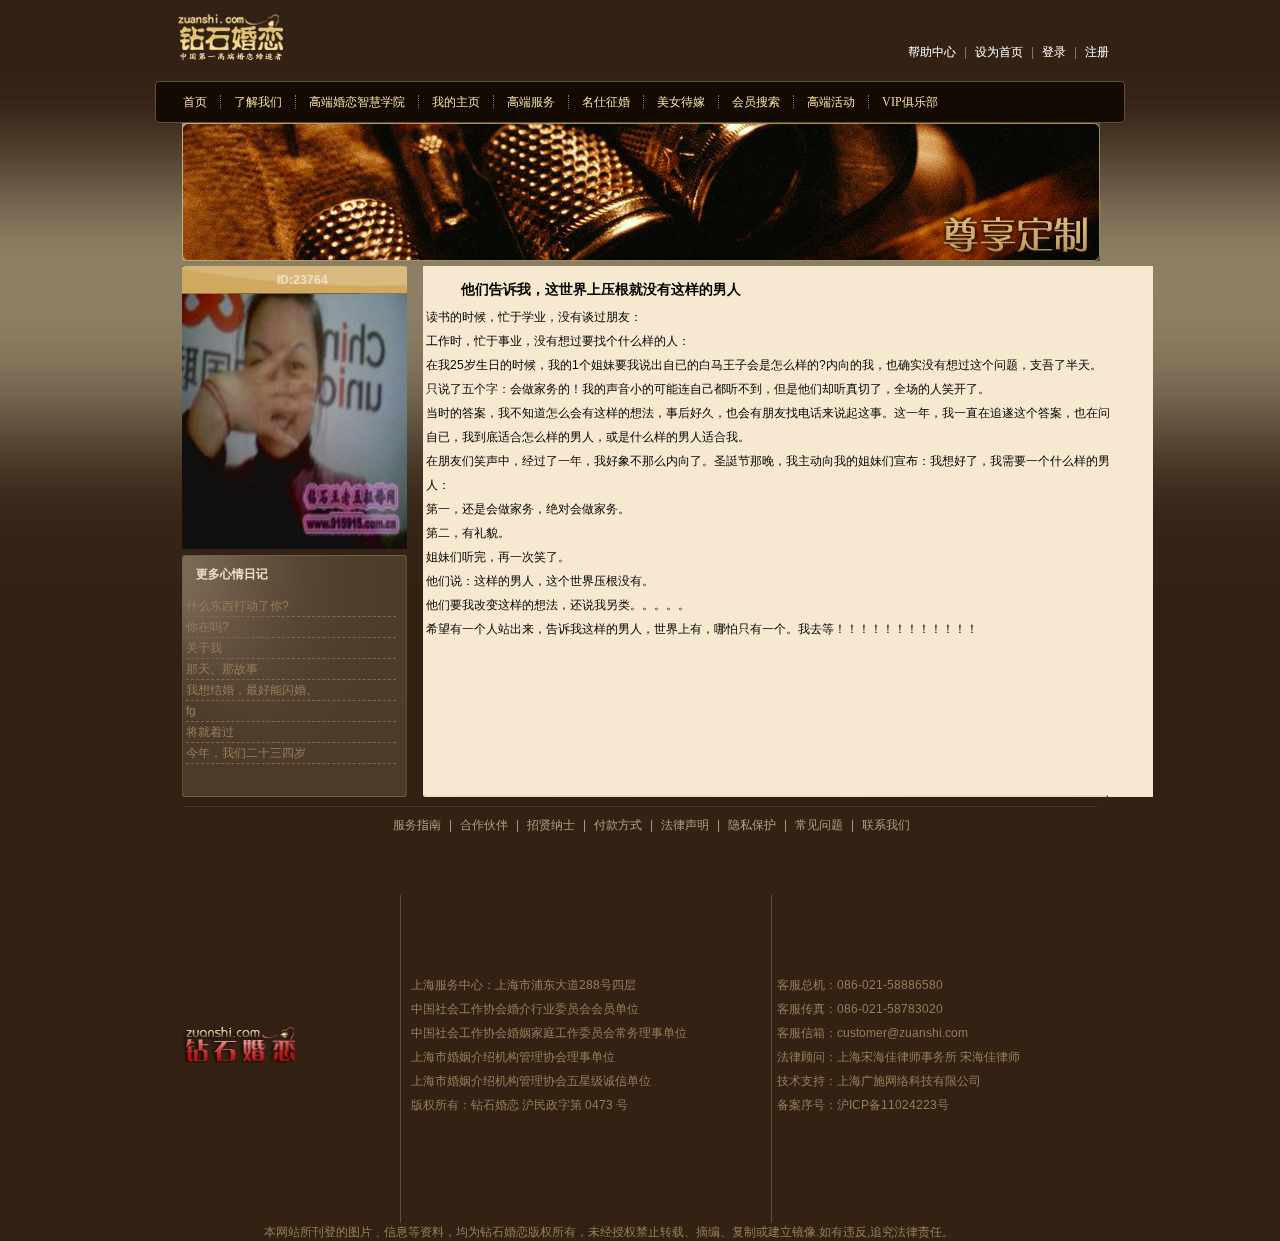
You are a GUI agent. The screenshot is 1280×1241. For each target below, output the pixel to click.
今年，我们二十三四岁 (246, 753)
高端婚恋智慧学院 (357, 102)
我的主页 (456, 102)
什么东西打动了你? (237, 606)
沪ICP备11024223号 (893, 1105)
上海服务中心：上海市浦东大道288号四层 (523, 985)
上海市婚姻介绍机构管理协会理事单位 (513, 1057)
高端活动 (831, 102)
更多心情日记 (232, 574)
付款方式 (618, 825)
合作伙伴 (484, 825)
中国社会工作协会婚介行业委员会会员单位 (525, 1009)
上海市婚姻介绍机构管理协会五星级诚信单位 (531, 1081)
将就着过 (210, 732)
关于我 (204, 648)
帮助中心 (932, 52)
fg (191, 711)
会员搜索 (756, 102)
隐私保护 (752, 825)
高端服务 (531, 102)
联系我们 (886, 825)
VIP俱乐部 (910, 102)
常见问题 (819, 825)
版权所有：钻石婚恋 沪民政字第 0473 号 (519, 1105)
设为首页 (999, 52)
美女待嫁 (681, 102)
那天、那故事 (222, 669)
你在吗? (207, 627)
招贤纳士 (551, 825)
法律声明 (685, 825)
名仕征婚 (606, 102)
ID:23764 (302, 280)
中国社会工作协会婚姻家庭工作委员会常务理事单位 (549, 1033)
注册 (1097, 52)
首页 (195, 102)
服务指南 (417, 825)
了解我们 (258, 102)
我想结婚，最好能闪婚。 (252, 690)
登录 (1054, 52)
